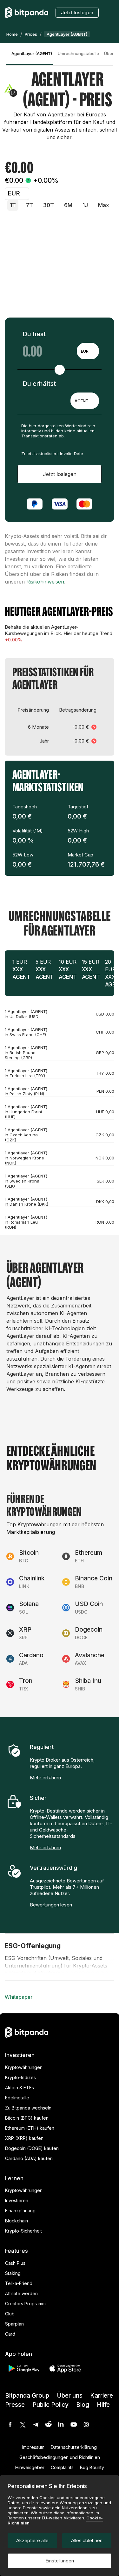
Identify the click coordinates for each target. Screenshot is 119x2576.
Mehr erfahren (45, 1778)
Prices (31, 34)
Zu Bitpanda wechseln (28, 2108)
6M (68, 205)
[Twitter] (23, 2425)
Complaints (62, 2467)
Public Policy (50, 2405)
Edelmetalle (17, 2098)
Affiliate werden (21, 2293)
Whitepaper (19, 1997)
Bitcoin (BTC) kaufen (27, 2118)
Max (104, 205)
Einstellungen (60, 2561)
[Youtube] (74, 2425)
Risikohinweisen (45, 582)
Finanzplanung (20, 2211)
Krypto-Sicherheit (23, 2231)
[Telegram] (36, 2425)
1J (85, 205)
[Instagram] (86, 2425)
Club (10, 2314)
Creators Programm (25, 2304)
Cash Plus (15, 2263)
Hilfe (103, 2405)
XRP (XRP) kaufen (24, 2138)
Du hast (34, 334)
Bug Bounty (92, 2467)
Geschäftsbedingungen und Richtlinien (60, 2457)
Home (12, 34)
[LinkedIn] (61, 2425)
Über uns (70, 2396)
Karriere (102, 2396)
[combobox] (88, 351)
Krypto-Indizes (20, 2077)
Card (10, 2334)
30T (49, 205)
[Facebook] (10, 2425)
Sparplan (14, 2324)
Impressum (33, 2447)
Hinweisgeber (30, 2467)
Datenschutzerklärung (74, 2447)
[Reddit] (48, 2425)
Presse (15, 2405)
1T (13, 205)
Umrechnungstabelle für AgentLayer (78, 53)
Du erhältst (39, 384)
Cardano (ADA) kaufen (29, 2158)
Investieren (17, 2200)
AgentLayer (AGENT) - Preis (32, 53)
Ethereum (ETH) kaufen (30, 2128)
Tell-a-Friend (19, 2283)
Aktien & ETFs (20, 2088)
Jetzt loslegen (77, 12)
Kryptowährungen (24, 2067)
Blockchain (17, 2221)
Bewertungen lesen (51, 1905)
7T (30, 205)
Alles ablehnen (87, 2540)
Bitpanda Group (27, 2396)
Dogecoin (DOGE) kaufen (32, 2148)
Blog (83, 2405)
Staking (13, 2273)
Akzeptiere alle (32, 2540)
